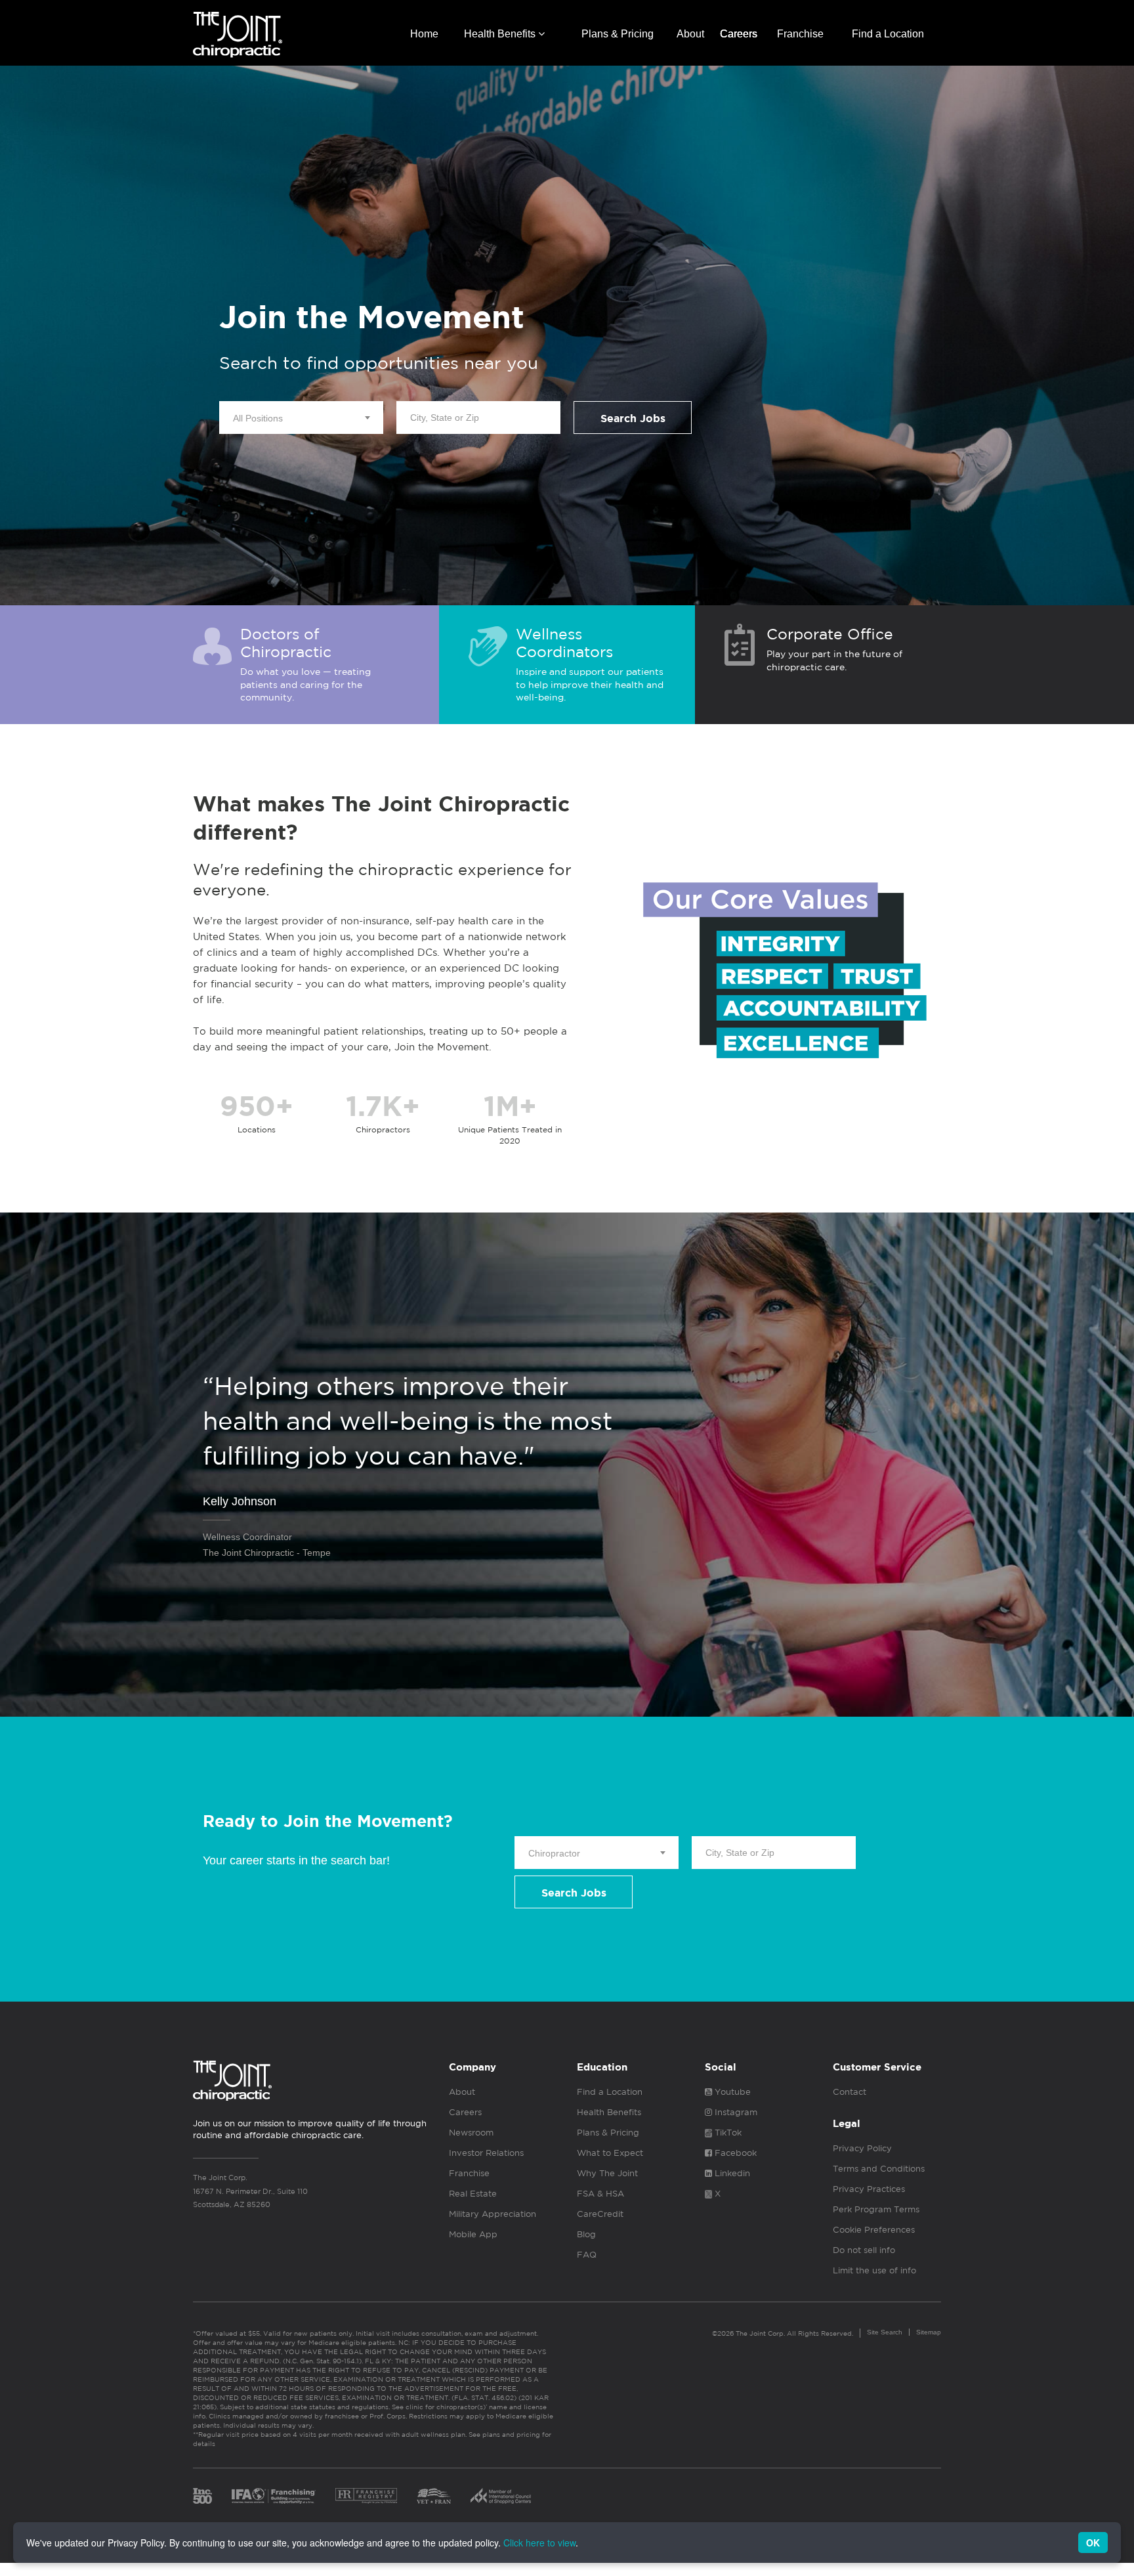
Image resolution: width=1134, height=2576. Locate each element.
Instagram (735, 2112)
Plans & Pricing (618, 34)
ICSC (501, 2496)
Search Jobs (633, 419)
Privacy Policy (862, 2148)
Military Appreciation (493, 2214)
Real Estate (473, 2194)
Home (424, 34)
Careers (739, 34)
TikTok (727, 2133)
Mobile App (473, 2234)
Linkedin (731, 2173)
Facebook (734, 2153)
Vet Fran (434, 2496)
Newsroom (471, 2133)
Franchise (800, 34)
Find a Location (888, 34)
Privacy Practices (869, 2189)
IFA (274, 2496)
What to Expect (610, 2153)
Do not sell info (864, 2250)
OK (1093, 2543)
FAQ (587, 2255)
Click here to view (539, 2543)
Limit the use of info (874, 2270)
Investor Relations (486, 2153)
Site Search (885, 2332)
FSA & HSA (600, 2194)
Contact (850, 2092)
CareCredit (600, 2214)
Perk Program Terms (876, 2209)
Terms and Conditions (879, 2169)
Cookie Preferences (874, 2230)
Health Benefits (501, 34)
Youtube (731, 2092)
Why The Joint (607, 2173)
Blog (586, 2234)
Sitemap (929, 2332)
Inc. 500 (202, 2496)
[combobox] (301, 418)
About (690, 34)
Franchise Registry (366, 2496)
